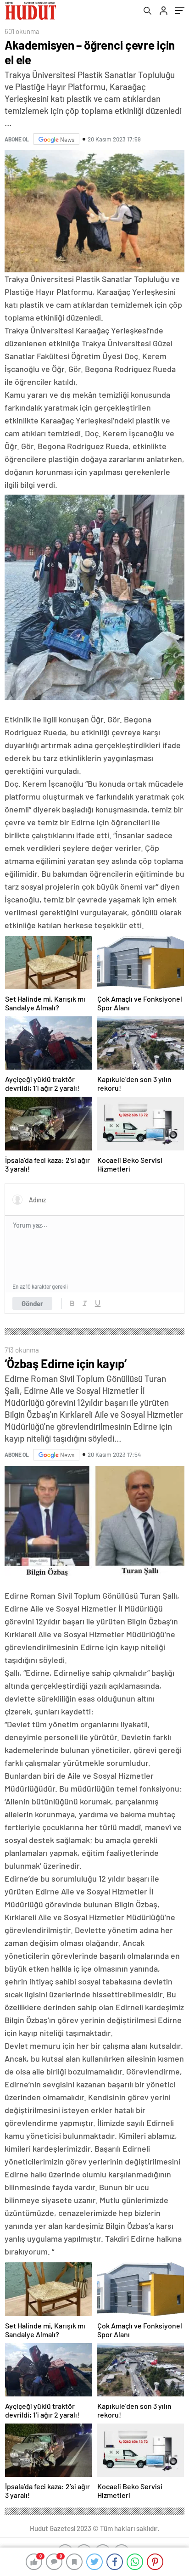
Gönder (32, 1303)
